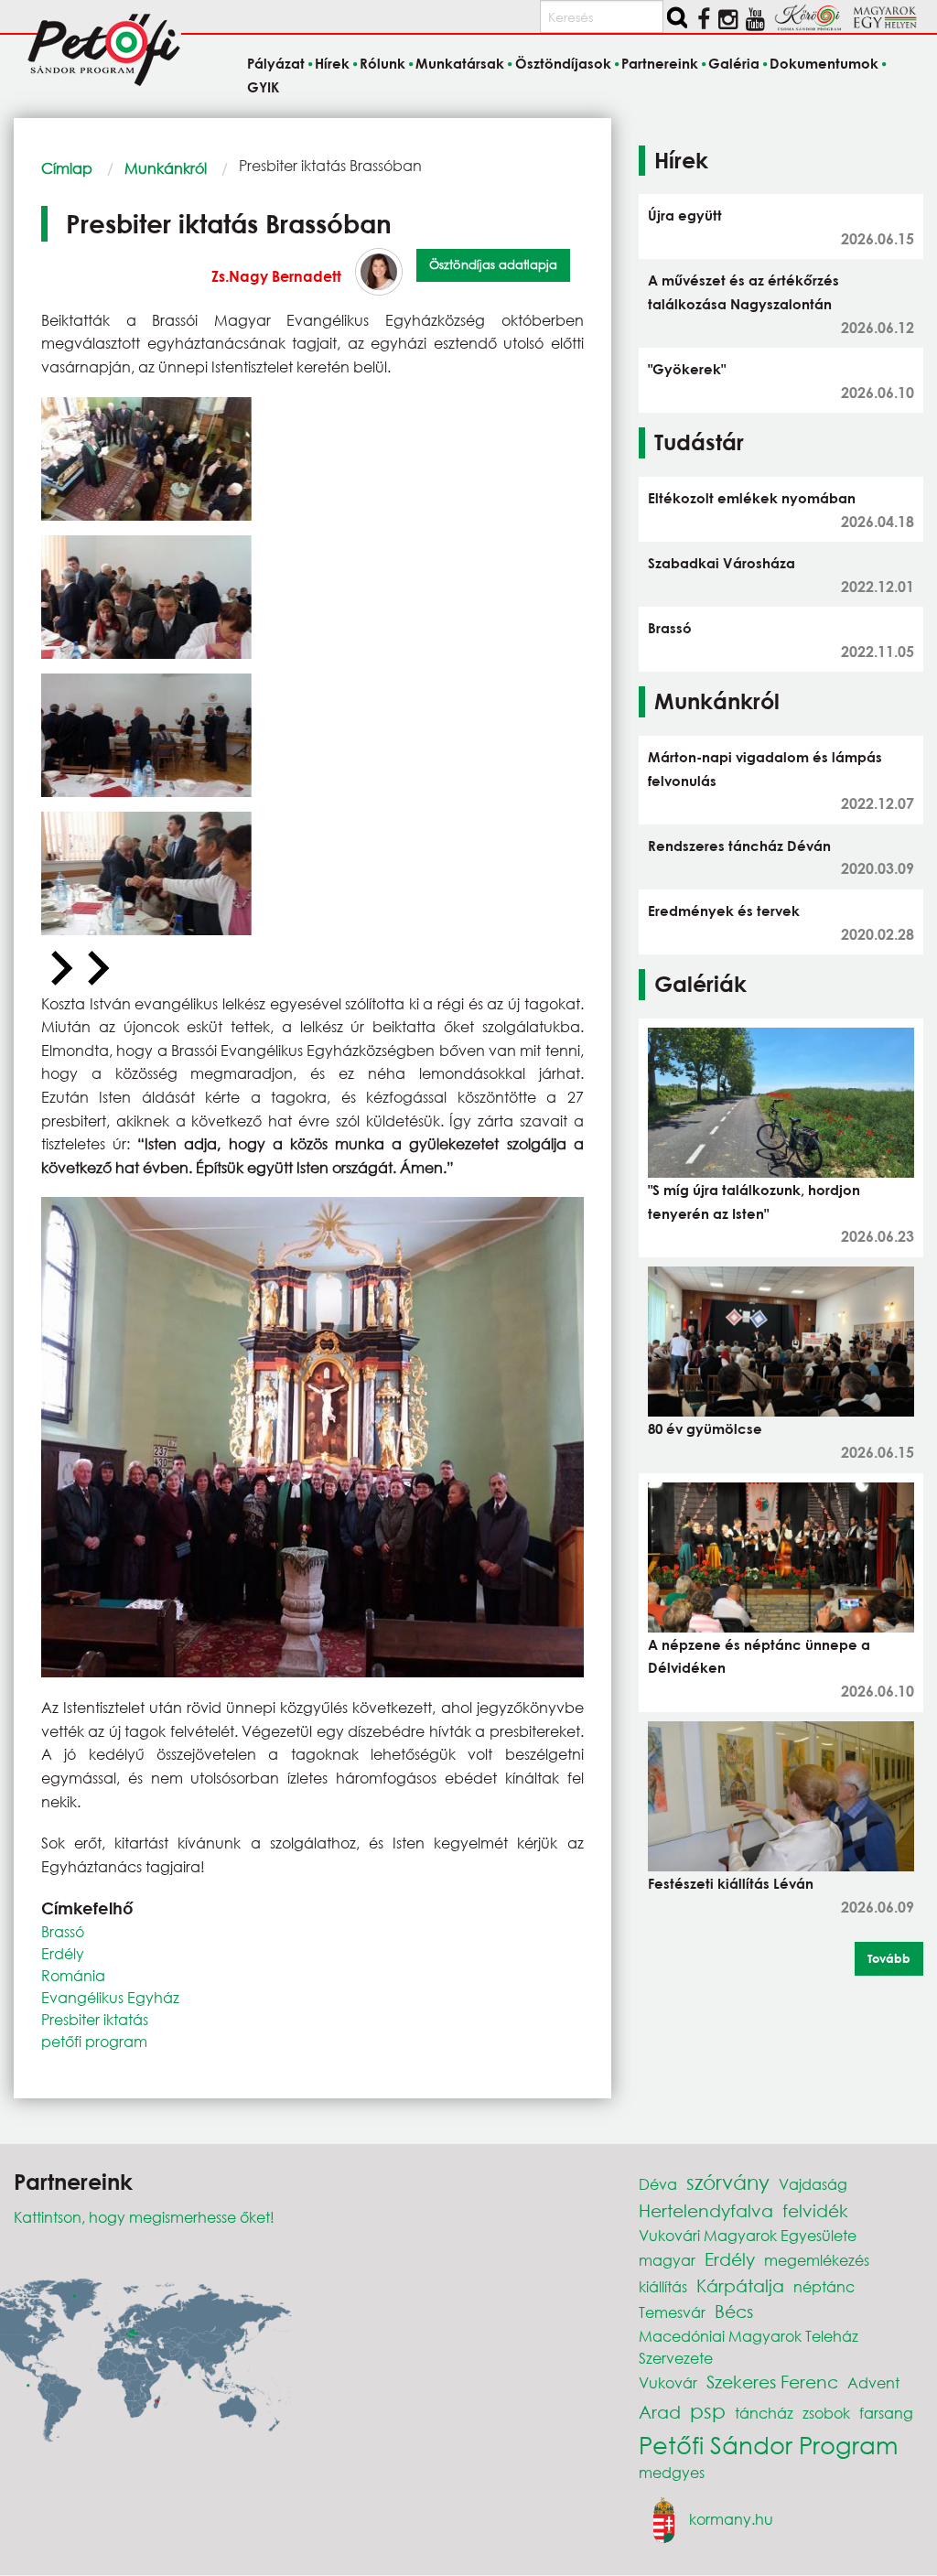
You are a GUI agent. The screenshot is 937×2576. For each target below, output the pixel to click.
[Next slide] (96, 969)
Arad (660, 2412)
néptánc (824, 2286)
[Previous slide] (59, 969)
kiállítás (663, 2286)
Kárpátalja (740, 2285)
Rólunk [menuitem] (382, 64)
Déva (658, 2184)
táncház (764, 2413)
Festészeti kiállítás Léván (731, 1883)
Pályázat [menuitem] (276, 64)
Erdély (63, 1953)
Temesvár (672, 2312)
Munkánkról (166, 168)
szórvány (728, 2182)
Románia (73, 1975)
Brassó (63, 1931)
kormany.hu (731, 2519)
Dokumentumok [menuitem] (824, 64)
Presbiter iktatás (95, 2019)
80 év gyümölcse (705, 1428)
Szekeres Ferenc (772, 2382)
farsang (886, 2413)
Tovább (889, 1958)
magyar (667, 2260)
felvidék (815, 2210)
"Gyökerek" (687, 369)
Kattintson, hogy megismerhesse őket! (144, 2217)
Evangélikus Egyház (110, 1997)
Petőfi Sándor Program (768, 2444)
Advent (873, 2382)
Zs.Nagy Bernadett (276, 276)
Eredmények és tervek (724, 911)
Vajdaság (813, 2184)
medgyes (672, 2472)
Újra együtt (685, 215)
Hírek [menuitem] (332, 64)
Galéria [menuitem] (734, 64)
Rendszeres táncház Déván (739, 846)
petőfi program (94, 2041)
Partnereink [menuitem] (660, 64)
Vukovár (668, 2382)
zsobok (826, 2413)
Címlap (67, 168)
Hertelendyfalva (706, 2210)
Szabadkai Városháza (722, 563)
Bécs (734, 2311)
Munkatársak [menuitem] (460, 64)
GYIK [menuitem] (263, 87)
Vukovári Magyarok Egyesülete (748, 2235)
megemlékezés (817, 2260)
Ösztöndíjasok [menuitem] (563, 64)
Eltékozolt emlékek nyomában (752, 498)
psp (708, 2411)
